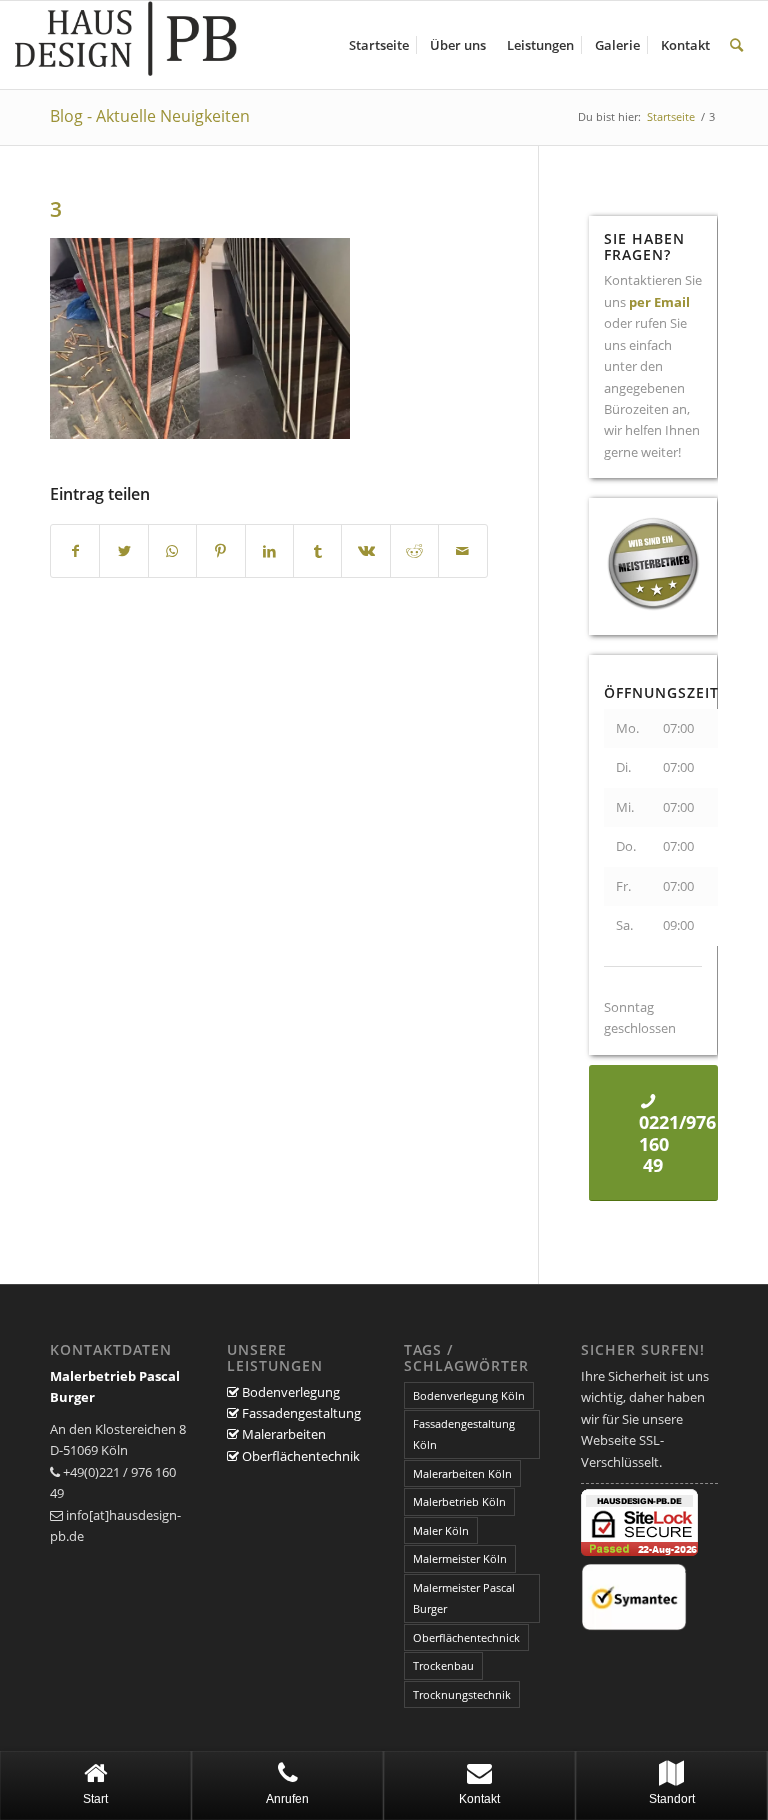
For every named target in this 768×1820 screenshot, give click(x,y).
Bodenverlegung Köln (469, 1395)
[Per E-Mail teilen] (463, 551)
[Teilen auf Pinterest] (220, 551)
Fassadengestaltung (300, 1413)
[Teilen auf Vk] (365, 551)
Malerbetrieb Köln (459, 1501)
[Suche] (736, 45)
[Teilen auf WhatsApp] (172, 551)
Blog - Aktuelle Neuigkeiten (150, 116)
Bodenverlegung (289, 1392)
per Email (659, 302)
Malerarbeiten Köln (462, 1473)
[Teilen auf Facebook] (75, 551)
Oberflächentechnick (466, 1637)
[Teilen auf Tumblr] (317, 551)
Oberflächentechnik (299, 1456)
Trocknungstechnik (462, 1694)
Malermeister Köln (460, 1558)
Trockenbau (443, 1665)
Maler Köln (441, 1530)
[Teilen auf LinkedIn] (269, 551)
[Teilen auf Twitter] (123, 551)
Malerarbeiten (282, 1434)
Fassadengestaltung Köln (464, 1434)
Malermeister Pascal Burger (464, 1598)
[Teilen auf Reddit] (414, 551)
